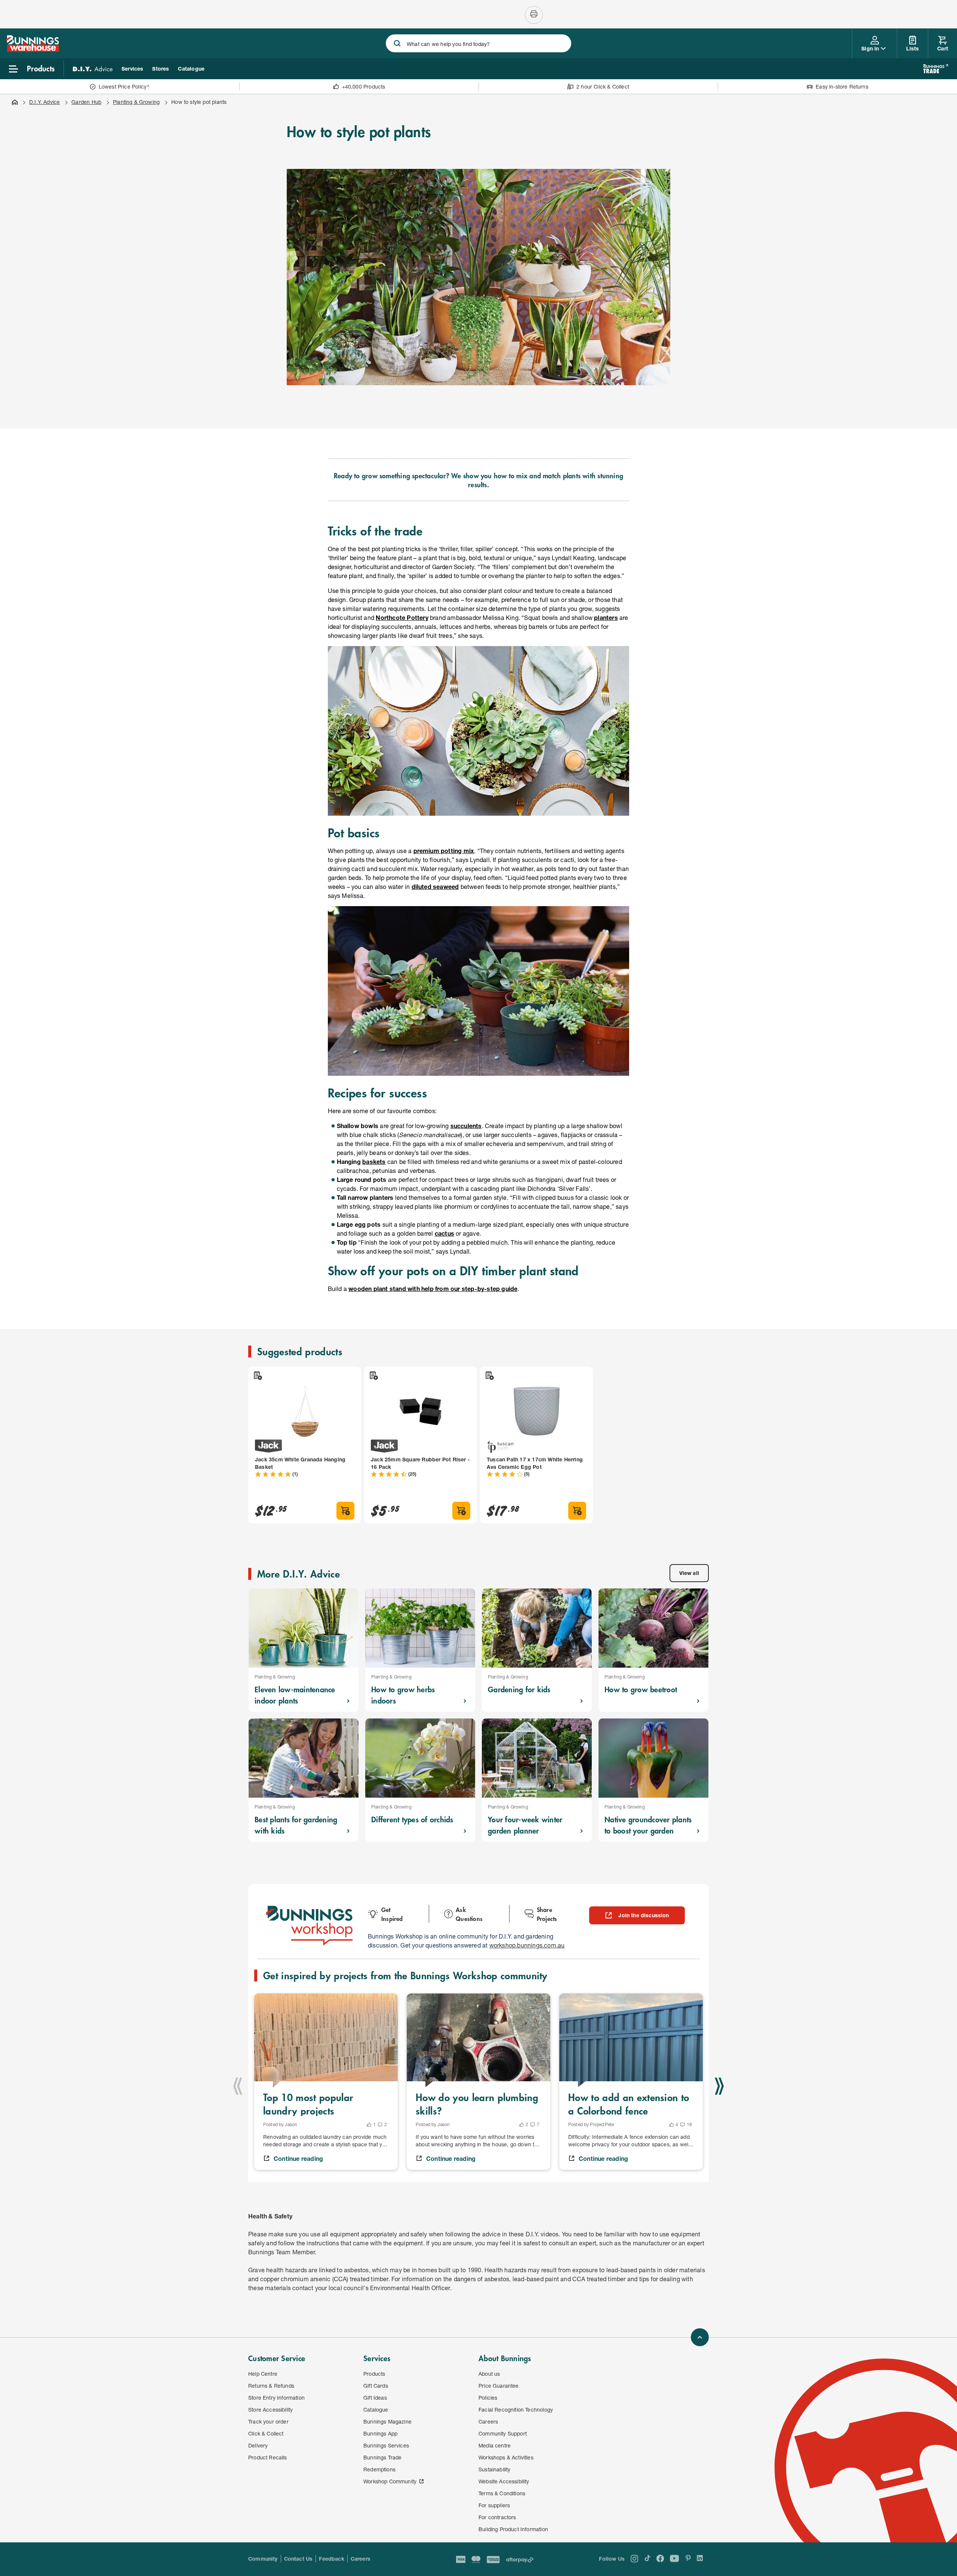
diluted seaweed (435, 887)
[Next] (719, 2086)
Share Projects (547, 1914)
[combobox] (478, 43)
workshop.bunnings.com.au (527, 1945)
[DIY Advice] (93, 69)
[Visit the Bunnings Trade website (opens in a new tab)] (936, 69)
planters (606, 617)
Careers (361, 2559)
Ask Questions (469, 1914)
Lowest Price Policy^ (124, 87)
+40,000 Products (364, 87)
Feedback (331, 2559)
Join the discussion (644, 1915)
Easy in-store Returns (842, 87)
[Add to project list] (257, 1375)
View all (689, 1573)
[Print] (534, 15)
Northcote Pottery (402, 617)
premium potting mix (444, 851)
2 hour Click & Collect (603, 87)
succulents (466, 1126)
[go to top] (700, 2337)
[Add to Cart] (345, 1511)
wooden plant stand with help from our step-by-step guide (433, 1289)
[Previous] (238, 2086)
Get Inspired (392, 1914)
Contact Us (299, 2559)
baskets (374, 1162)
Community (263, 2559)
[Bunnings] (33, 50)
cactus (444, 1233)
